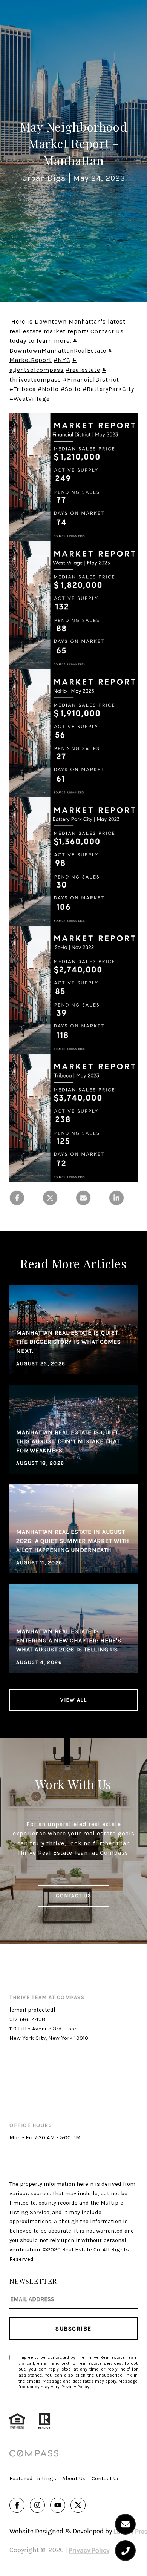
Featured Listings (33, 2478)
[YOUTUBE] (58, 2505)
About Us (74, 2478)
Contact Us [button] (73, 1896)
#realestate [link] (83, 370)
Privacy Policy (75, 2387)
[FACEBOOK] (17, 2505)
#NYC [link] (62, 360)
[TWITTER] (78, 2505)
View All (73, 1700)
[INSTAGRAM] (37, 2505)
